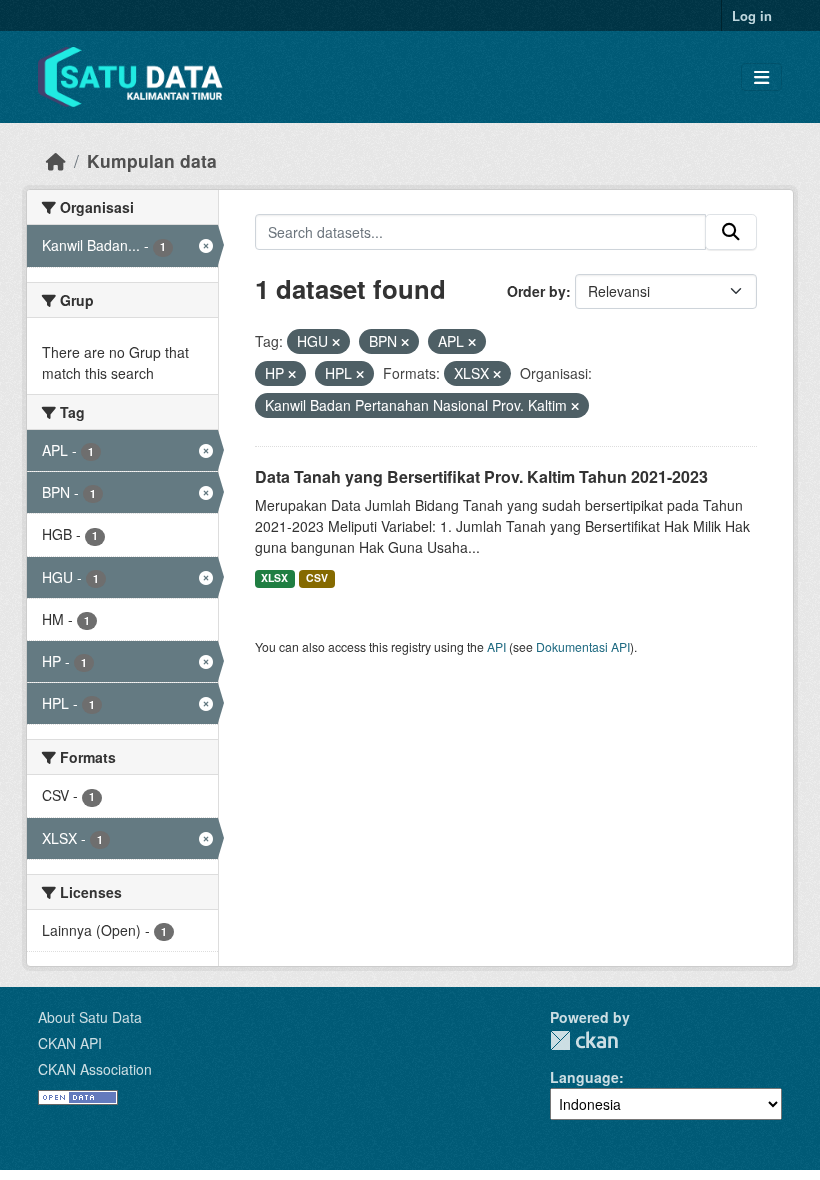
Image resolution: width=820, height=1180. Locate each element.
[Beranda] (56, 160)
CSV (317, 577)
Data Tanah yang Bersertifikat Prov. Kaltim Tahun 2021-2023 (481, 476)
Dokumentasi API (583, 646)
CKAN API (70, 1043)
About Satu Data (90, 1017)
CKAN (584, 1040)
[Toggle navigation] (761, 77)
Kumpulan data (152, 160)
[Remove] (336, 342)
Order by (536, 291)
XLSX (274, 577)
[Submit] (731, 232)
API (496, 646)
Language (584, 1077)
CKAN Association (95, 1069)
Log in (752, 15)
